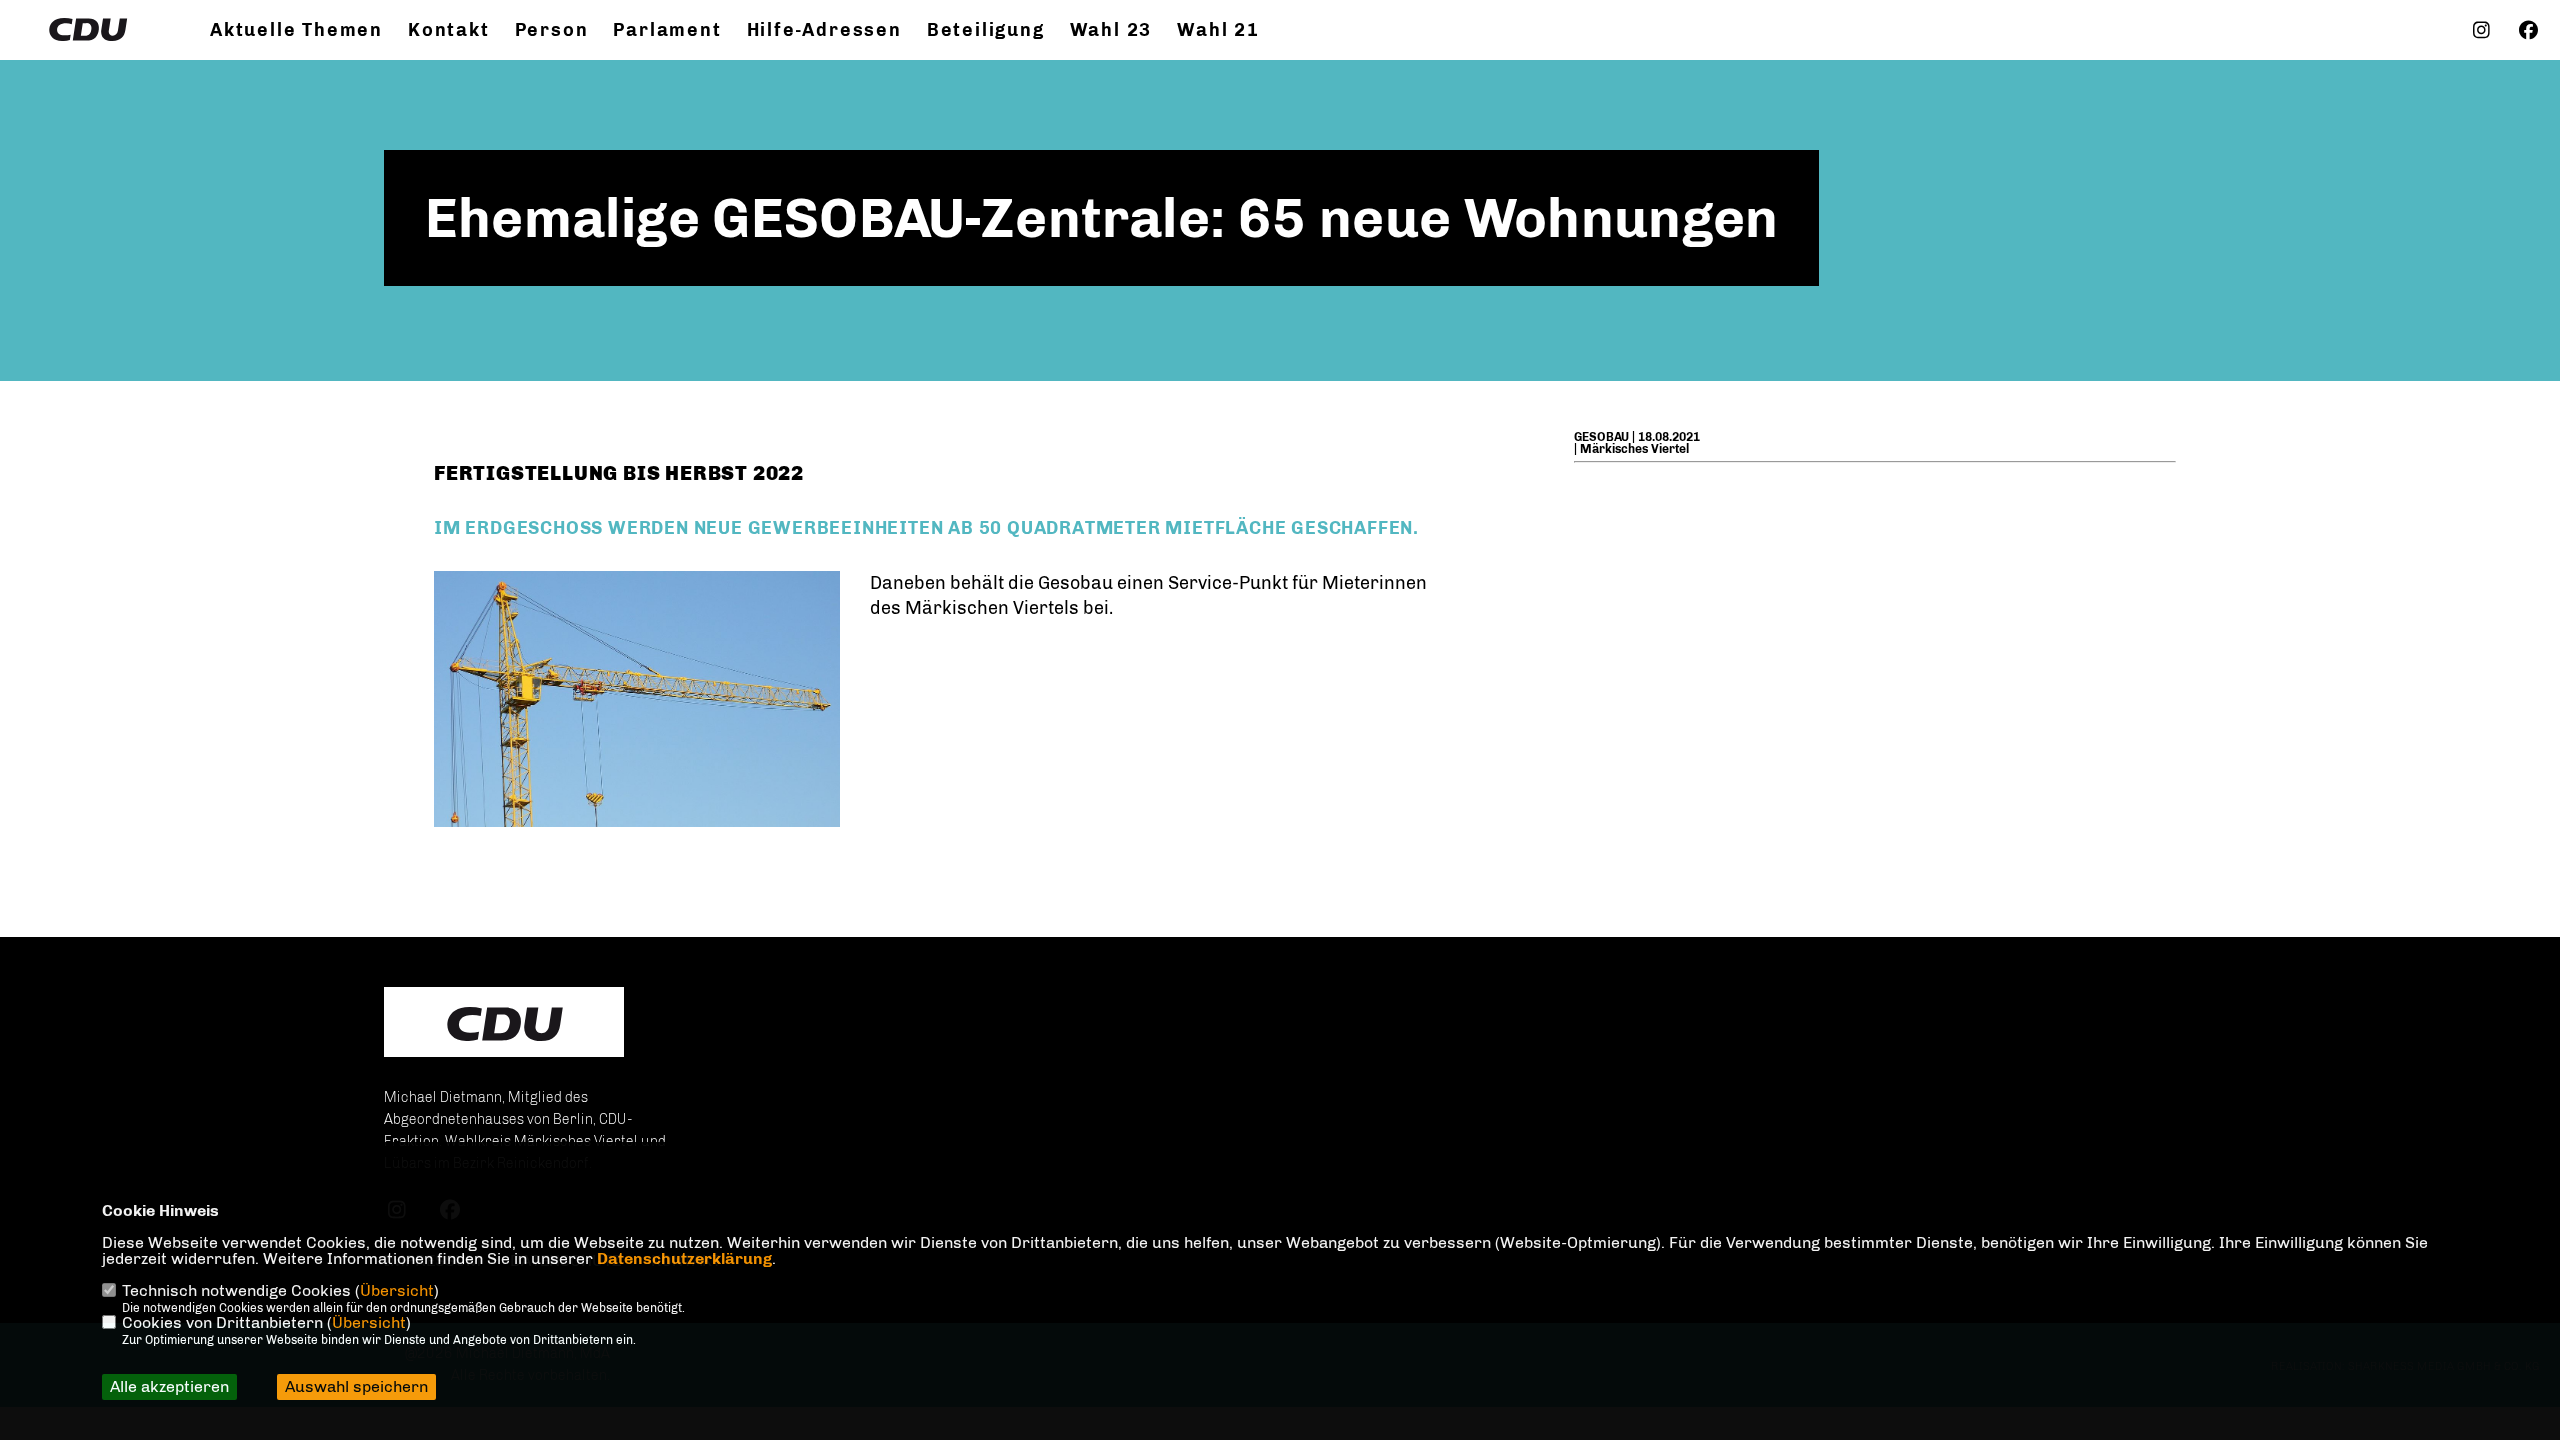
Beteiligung (986, 30)
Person (552, 30)
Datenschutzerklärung (684, 1258)
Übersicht (397, 1290)
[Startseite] (504, 1024)
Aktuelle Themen (296, 30)
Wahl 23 (1111, 30)
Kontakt (449, 30)
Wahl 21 (1218, 30)
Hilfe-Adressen (824, 30)
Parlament (667, 30)
